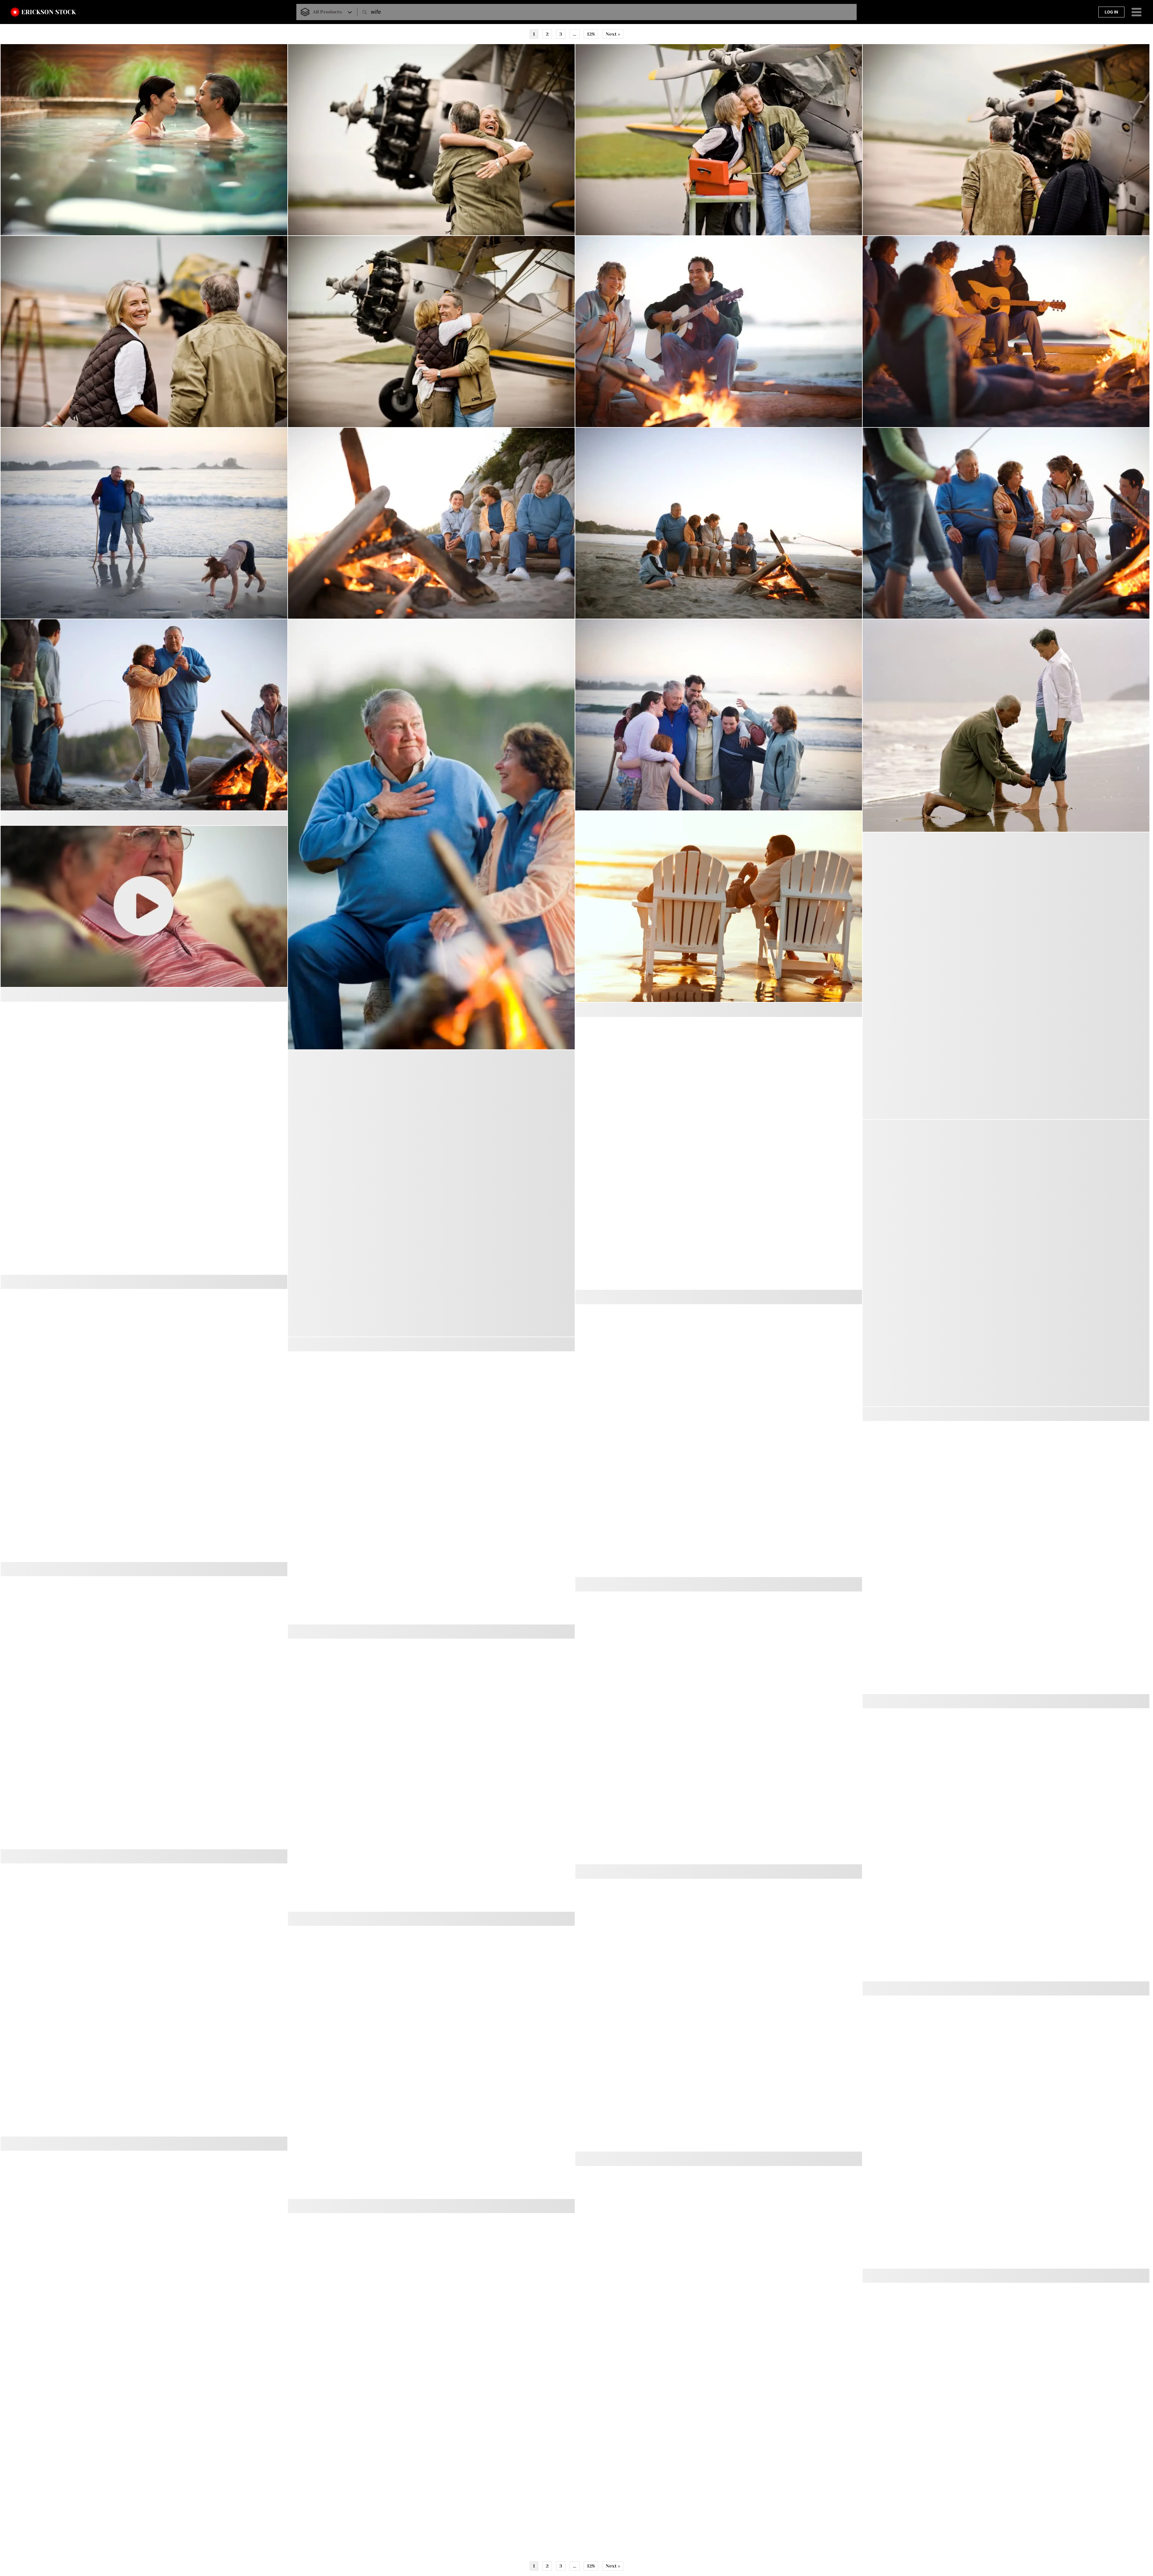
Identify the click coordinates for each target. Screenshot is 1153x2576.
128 (591, 34)
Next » (613, 34)
